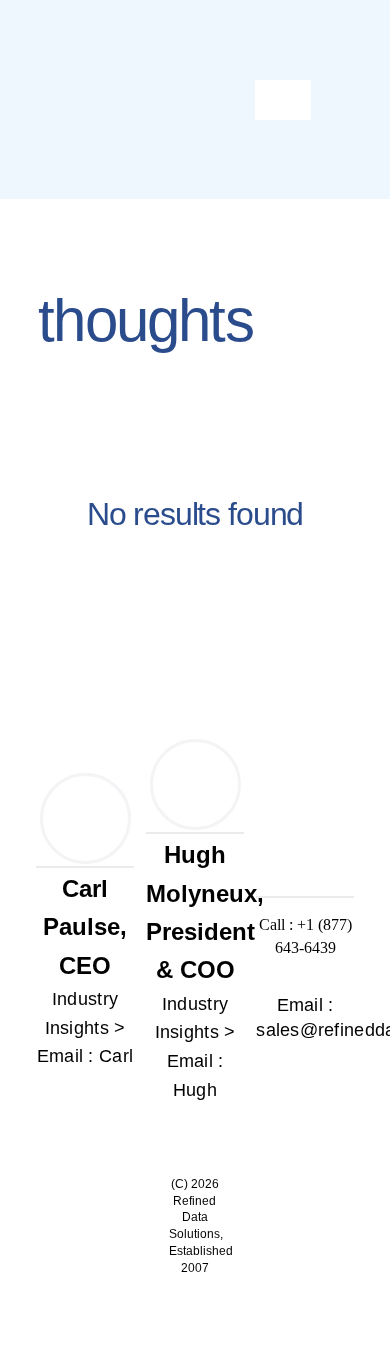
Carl (116, 1056)
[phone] (339, 1075)
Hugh (195, 1090)
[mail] (305, 1075)
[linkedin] (83, 1095)
